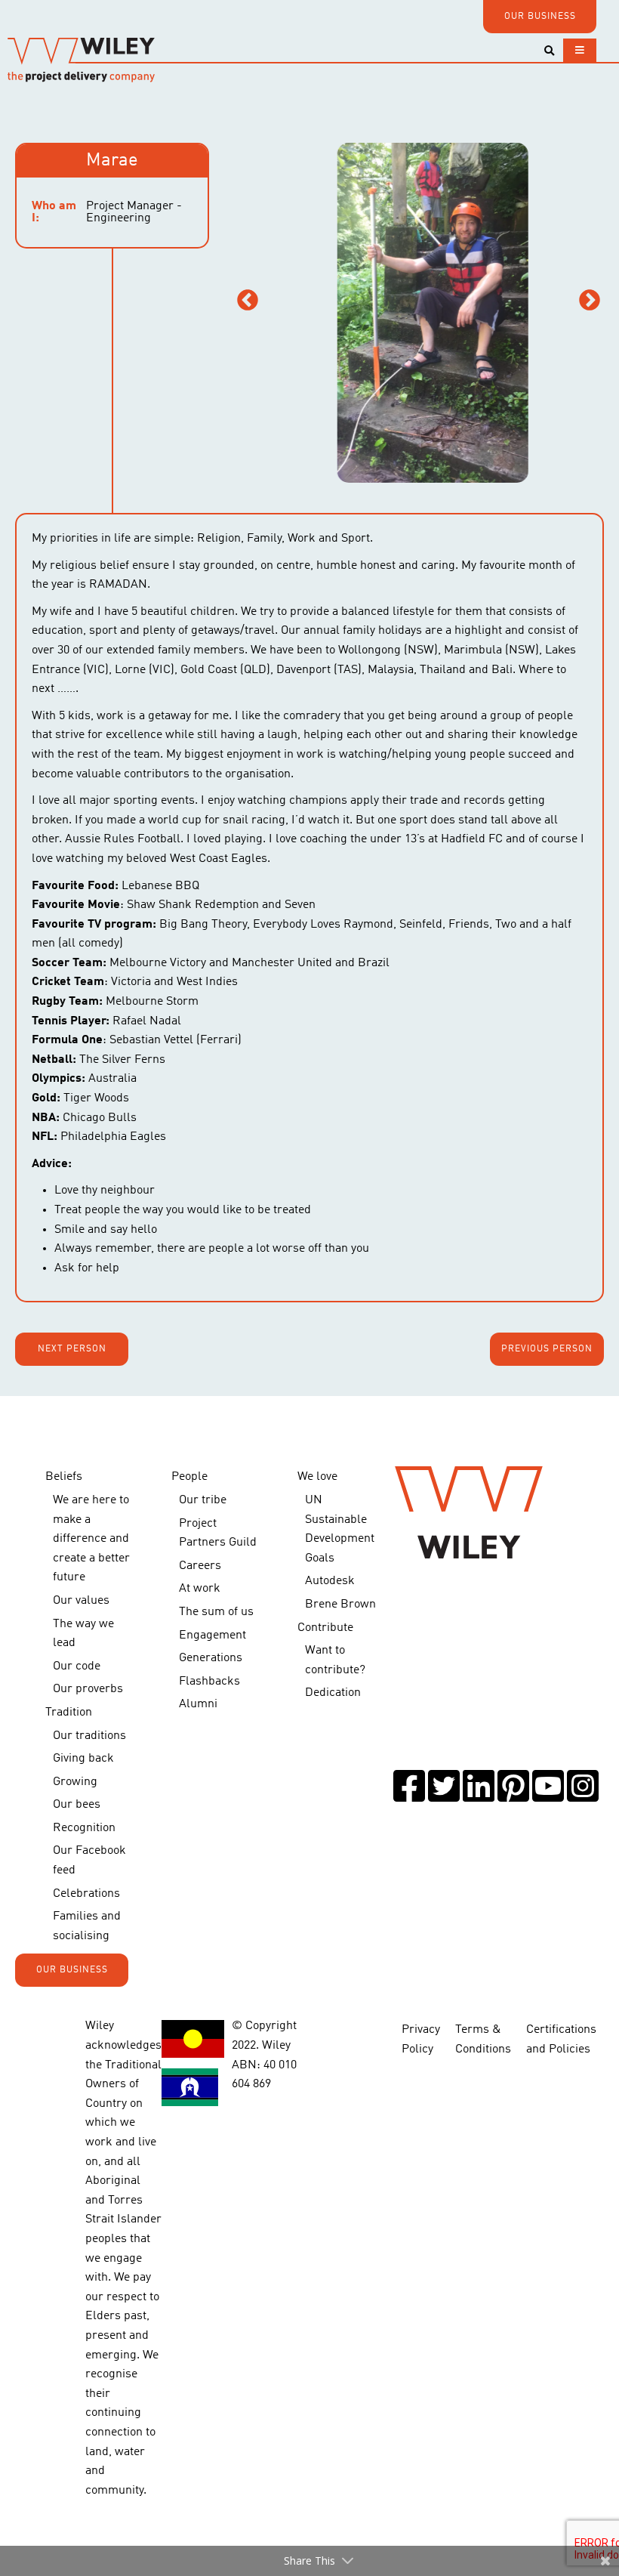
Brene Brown (340, 1605)
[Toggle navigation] (580, 50)
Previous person (547, 1349)
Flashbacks (209, 1682)
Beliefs (64, 1477)
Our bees (77, 1805)
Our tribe (203, 1500)
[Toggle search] (549, 51)
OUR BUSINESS (540, 17)
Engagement (212, 1635)
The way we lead (83, 1634)
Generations (211, 1658)
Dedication (333, 1693)
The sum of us (216, 1612)
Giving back (83, 1759)
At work (200, 1589)
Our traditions (89, 1736)
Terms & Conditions (483, 2040)
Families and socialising (87, 1926)
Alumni (198, 1704)
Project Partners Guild (218, 1534)
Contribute (325, 1628)
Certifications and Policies (561, 2040)
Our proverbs (88, 1689)
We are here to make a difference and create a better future (91, 1539)
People (189, 1477)
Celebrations (86, 1894)
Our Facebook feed (89, 1861)
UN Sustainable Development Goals (340, 1529)
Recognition (84, 1828)
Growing (75, 1782)
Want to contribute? (335, 1660)
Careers (200, 1566)
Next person (72, 1349)
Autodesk (330, 1581)
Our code (77, 1666)
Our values (81, 1601)
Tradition (69, 1713)
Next (590, 301)
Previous (248, 301)
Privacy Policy (421, 2040)
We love (317, 1477)
